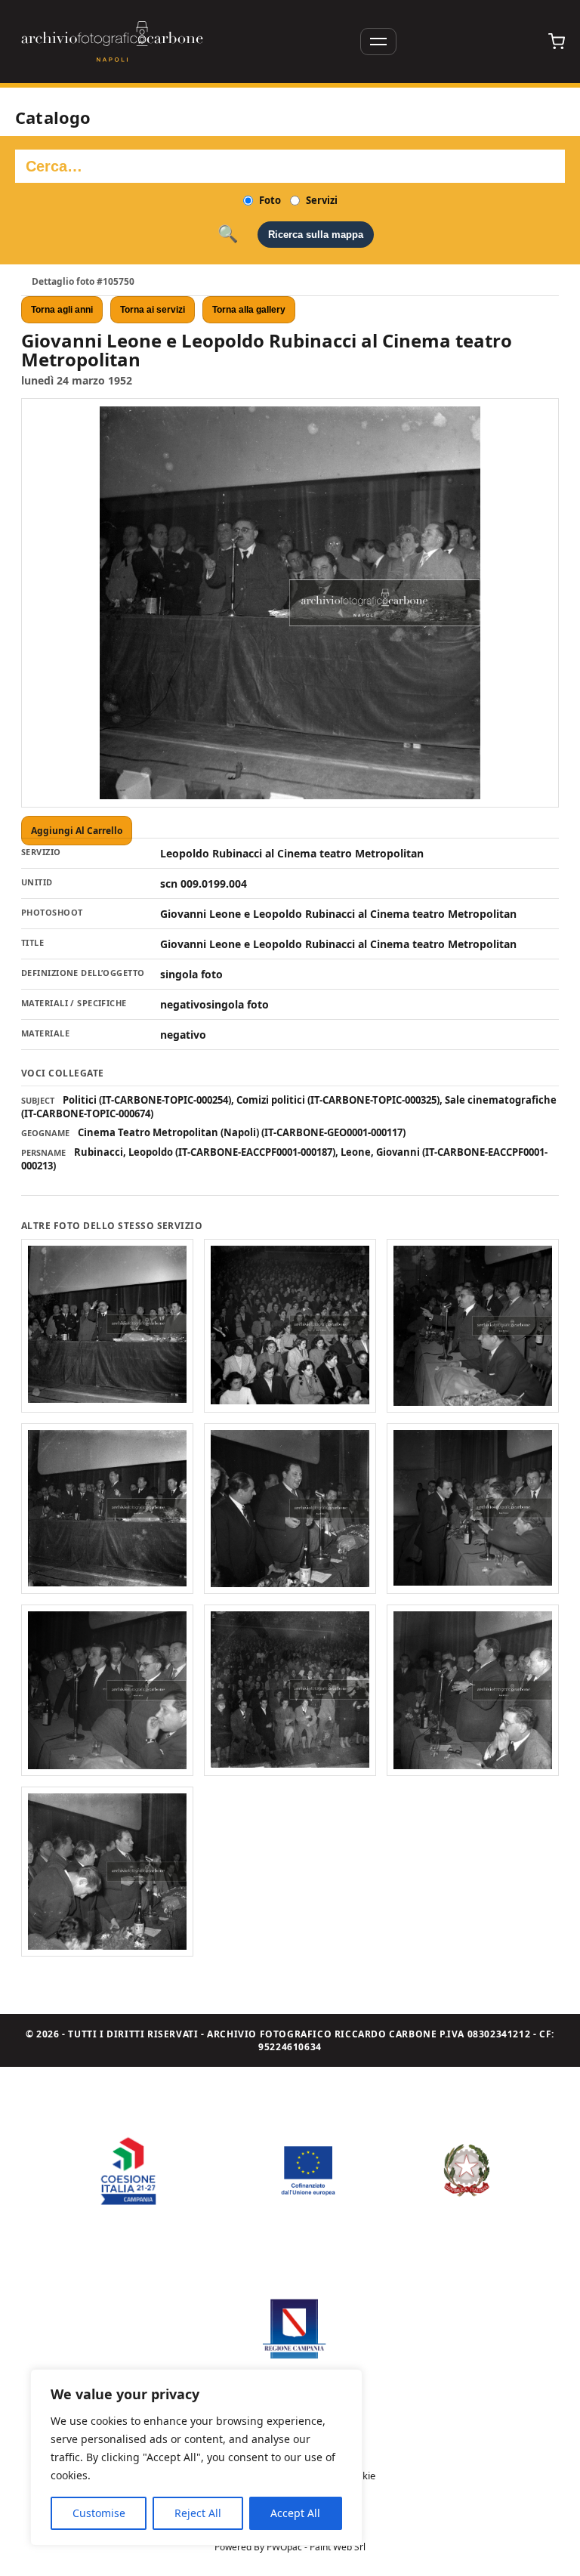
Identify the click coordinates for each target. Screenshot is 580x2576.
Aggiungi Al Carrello (77, 831)
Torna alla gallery (249, 310)
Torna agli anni (62, 310)
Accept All (295, 2513)
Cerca (228, 234)
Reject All (198, 2513)
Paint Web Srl (338, 2547)
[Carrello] (557, 42)
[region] (196, 2457)
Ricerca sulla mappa (316, 235)
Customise (99, 2513)
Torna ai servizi (153, 310)
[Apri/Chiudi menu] (378, 42)
